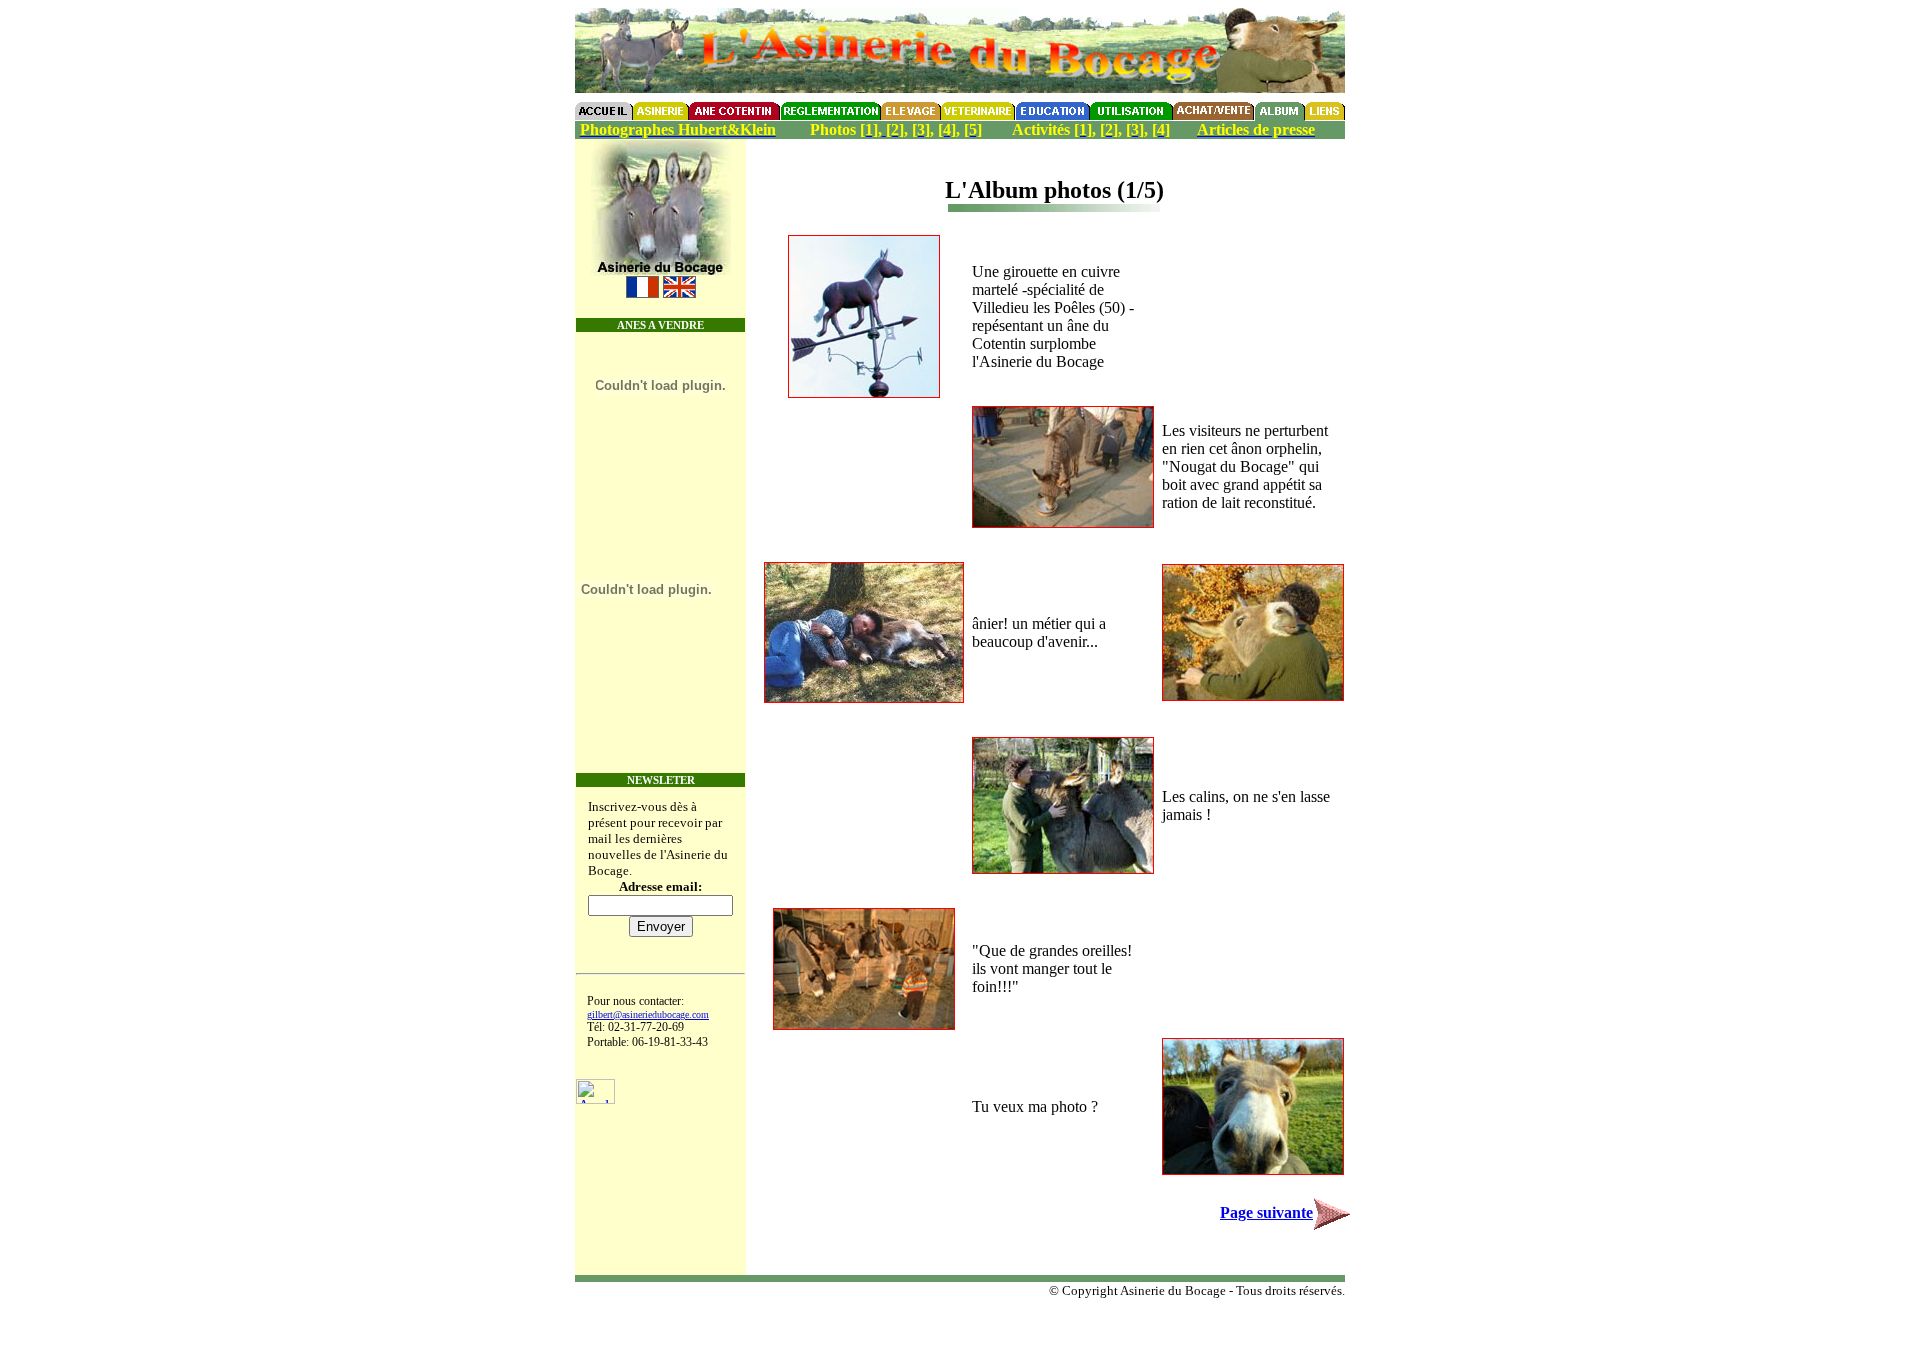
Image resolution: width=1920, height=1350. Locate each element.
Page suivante (1266, 1212)
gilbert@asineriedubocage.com (648, 1014)
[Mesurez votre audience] (595, 1098)
